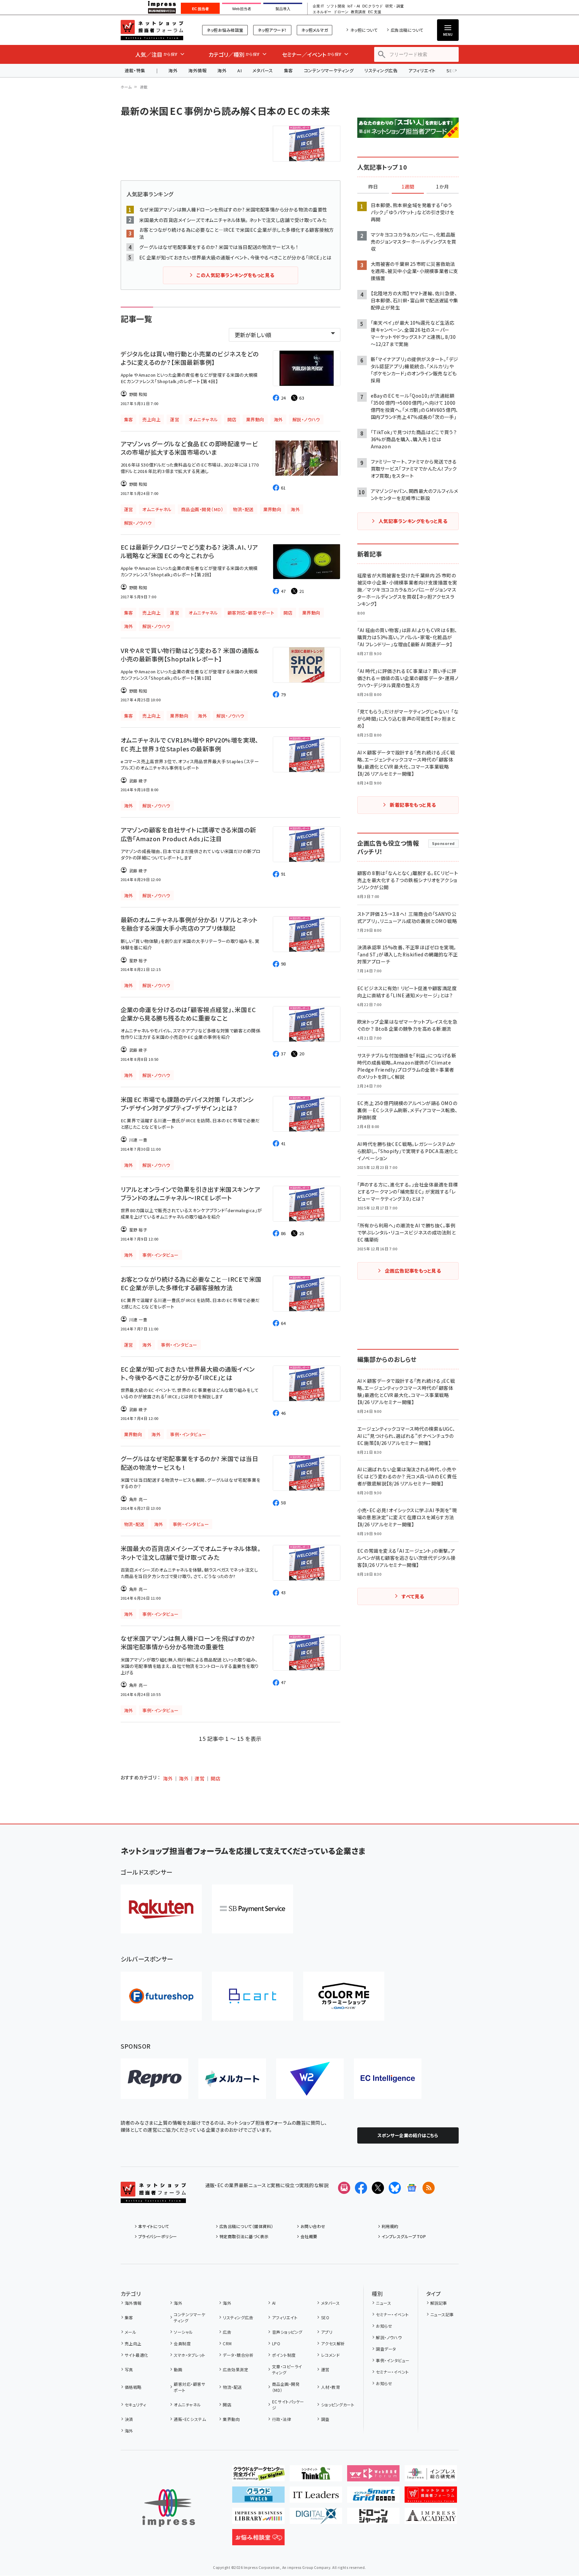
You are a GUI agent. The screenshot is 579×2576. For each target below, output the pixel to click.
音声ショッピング (287, 2332)
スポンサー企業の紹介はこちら (408, 2135)
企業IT (318, 6)
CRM (227, 2343)
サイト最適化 (137, 2355)
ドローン (341, 12)
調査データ (386, 2349)
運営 (200, 1778)
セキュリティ (136, 2405)
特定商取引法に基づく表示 (244, 2236)
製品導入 (283, 9)
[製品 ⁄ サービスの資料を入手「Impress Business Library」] (258, 2519)
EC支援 (375, 12)
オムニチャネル (187, 2405)
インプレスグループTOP (404, 2236)
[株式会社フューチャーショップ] (161, 1996)
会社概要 (309, 2236)
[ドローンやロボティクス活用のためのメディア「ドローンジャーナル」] (373, 2519)
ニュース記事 (442, 2314)
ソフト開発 (336, 6)
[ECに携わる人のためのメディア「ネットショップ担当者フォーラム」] (431, 2497)
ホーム (126, 87)
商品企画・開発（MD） (286, 2387)
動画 (178, 2369)
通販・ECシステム (190, 2419)
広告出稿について (407, 30)
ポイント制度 (284, 2355)
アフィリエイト (422, 70)
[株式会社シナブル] (388, 2079)
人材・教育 (331, 2387)
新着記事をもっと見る (413, 805)
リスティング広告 (381, 70)
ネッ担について (364, 30)
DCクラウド (373, 6)
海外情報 (197, 70)
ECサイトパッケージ (288, 2405)
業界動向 (231, 2419)
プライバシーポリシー (158, 2236)
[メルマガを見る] (344, 2188)
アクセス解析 (333, 2343)
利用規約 (390, 2226)
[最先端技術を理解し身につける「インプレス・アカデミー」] (431, 2519)
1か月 (442, 187)
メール (130, 2332)
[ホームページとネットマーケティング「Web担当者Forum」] (373, 2476)
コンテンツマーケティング (329, 70)
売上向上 (133, 2343)
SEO (325, 2317)
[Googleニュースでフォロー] (412, 2188)
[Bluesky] (395, 2188)
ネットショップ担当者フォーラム (152, 30)
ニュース (383, 2303)
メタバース (263, 70)
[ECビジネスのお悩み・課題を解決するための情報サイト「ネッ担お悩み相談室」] (258, 2540)
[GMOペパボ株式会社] (344, 1996)
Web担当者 (242, 9)
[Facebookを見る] (361, 2188)
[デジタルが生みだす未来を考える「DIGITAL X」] (316, 2519)
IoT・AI (354, 6)
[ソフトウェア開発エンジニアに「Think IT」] (316, 2476)
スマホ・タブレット (189, 2355)
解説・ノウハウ (389, 2337)
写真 (129, 2369)
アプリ (327, 2332)
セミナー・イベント (392, 2314)
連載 (144, 87)
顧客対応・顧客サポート (189, 2387)
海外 (173, 70)
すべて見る (413, 1596)
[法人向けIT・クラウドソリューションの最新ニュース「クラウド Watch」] (258, 2497)
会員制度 (182, 2343)
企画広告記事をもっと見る (413, 1271)
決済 (129, 2419)
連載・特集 (135, 70)
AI (239, 70)
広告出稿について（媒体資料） (246, 2226)
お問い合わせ (313, 2226)
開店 (215, 1778)
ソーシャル (183, 2332)
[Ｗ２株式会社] (310, 2079)
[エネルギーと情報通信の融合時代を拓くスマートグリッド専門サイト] (373, 2497)
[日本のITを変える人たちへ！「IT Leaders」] (316, 2497)
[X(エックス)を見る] (378, 2188)
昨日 (373, 187)
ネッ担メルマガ (315, 30)
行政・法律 (282, 2419)
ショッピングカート (338, 2405)
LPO (276, 2343)
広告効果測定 (235, 2369)
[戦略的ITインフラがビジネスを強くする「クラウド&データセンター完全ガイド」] (258, 2476)
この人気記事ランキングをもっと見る (235, 275)
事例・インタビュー (393, 2360)
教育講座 (358, 12)
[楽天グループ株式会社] (161, 1909)
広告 (227, 2332)
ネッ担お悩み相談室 (225, 30)
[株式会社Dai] (252, 1996)
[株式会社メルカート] (232, 2079)
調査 (325, 2419)
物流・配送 (232, 2387)
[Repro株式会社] (154, 2079)
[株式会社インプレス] (169, 2508)
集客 (288, 70)
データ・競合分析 (238, 2355)
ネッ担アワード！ (272, 30)
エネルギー (322, 12)
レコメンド (330, 2355)
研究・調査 (395, 6)
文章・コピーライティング (287, 2369)
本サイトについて (154, 2226)
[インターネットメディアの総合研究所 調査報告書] (431, 2476)
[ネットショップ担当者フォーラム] (153, 2198)
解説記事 (439, 2303)
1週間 (408, 187)
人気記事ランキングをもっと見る (413, 521)
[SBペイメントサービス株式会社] (252, 1909)
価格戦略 (133, 2387)
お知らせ (384, 2326)
